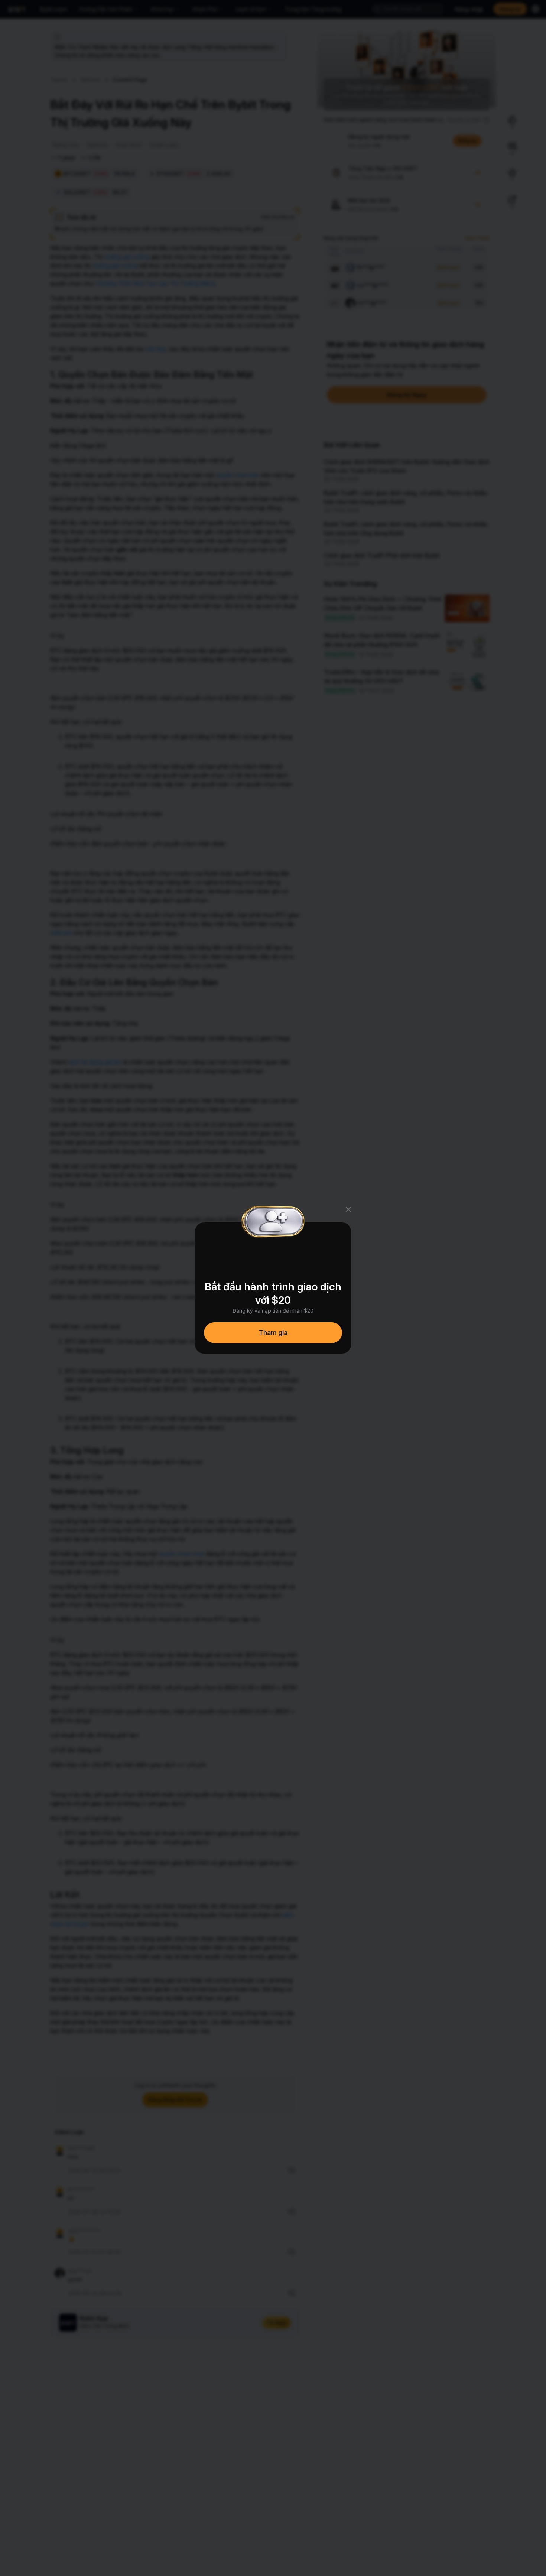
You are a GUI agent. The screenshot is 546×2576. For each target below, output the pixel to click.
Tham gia (273, 1333)
